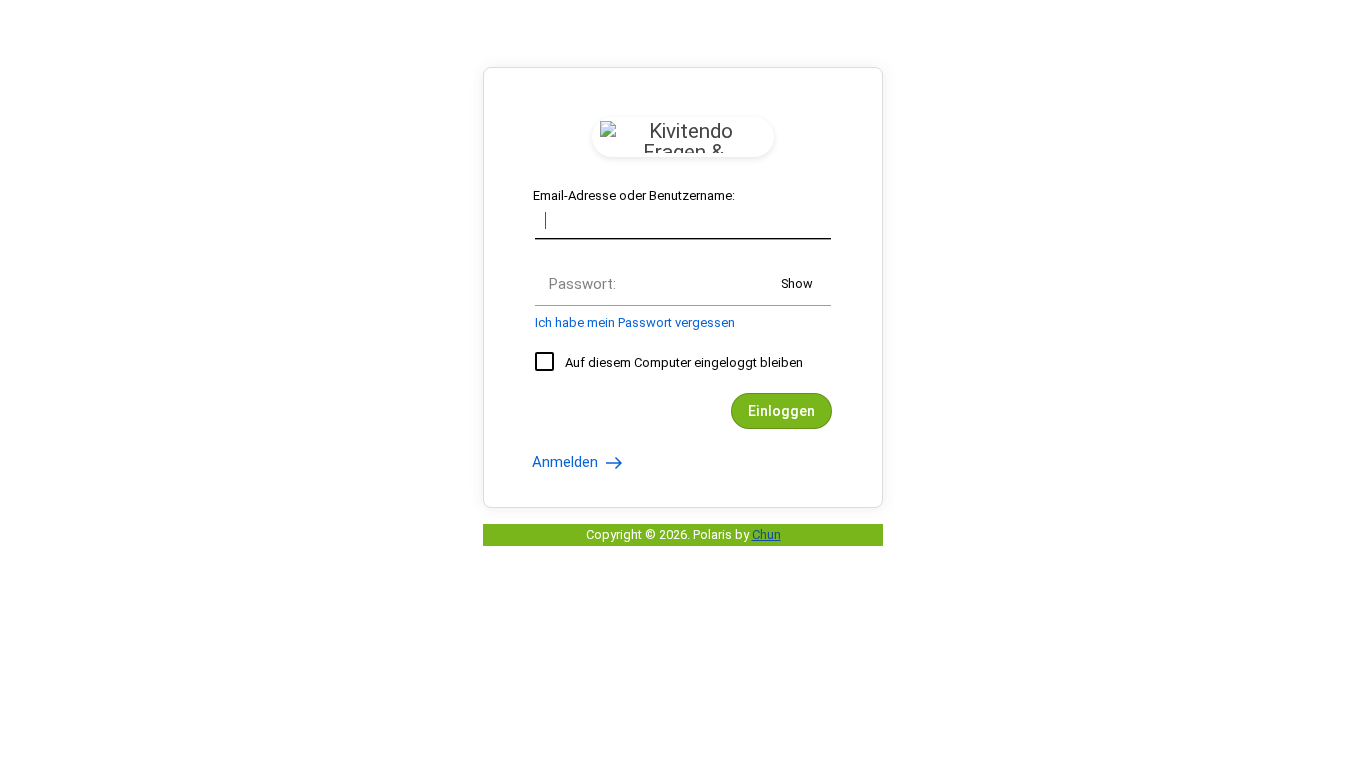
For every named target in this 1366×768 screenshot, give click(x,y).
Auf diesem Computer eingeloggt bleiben (684, 362)
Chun (766, 534)
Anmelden (567, 462)
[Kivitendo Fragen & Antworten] (682, 137)
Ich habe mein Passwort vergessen (635, 322)
